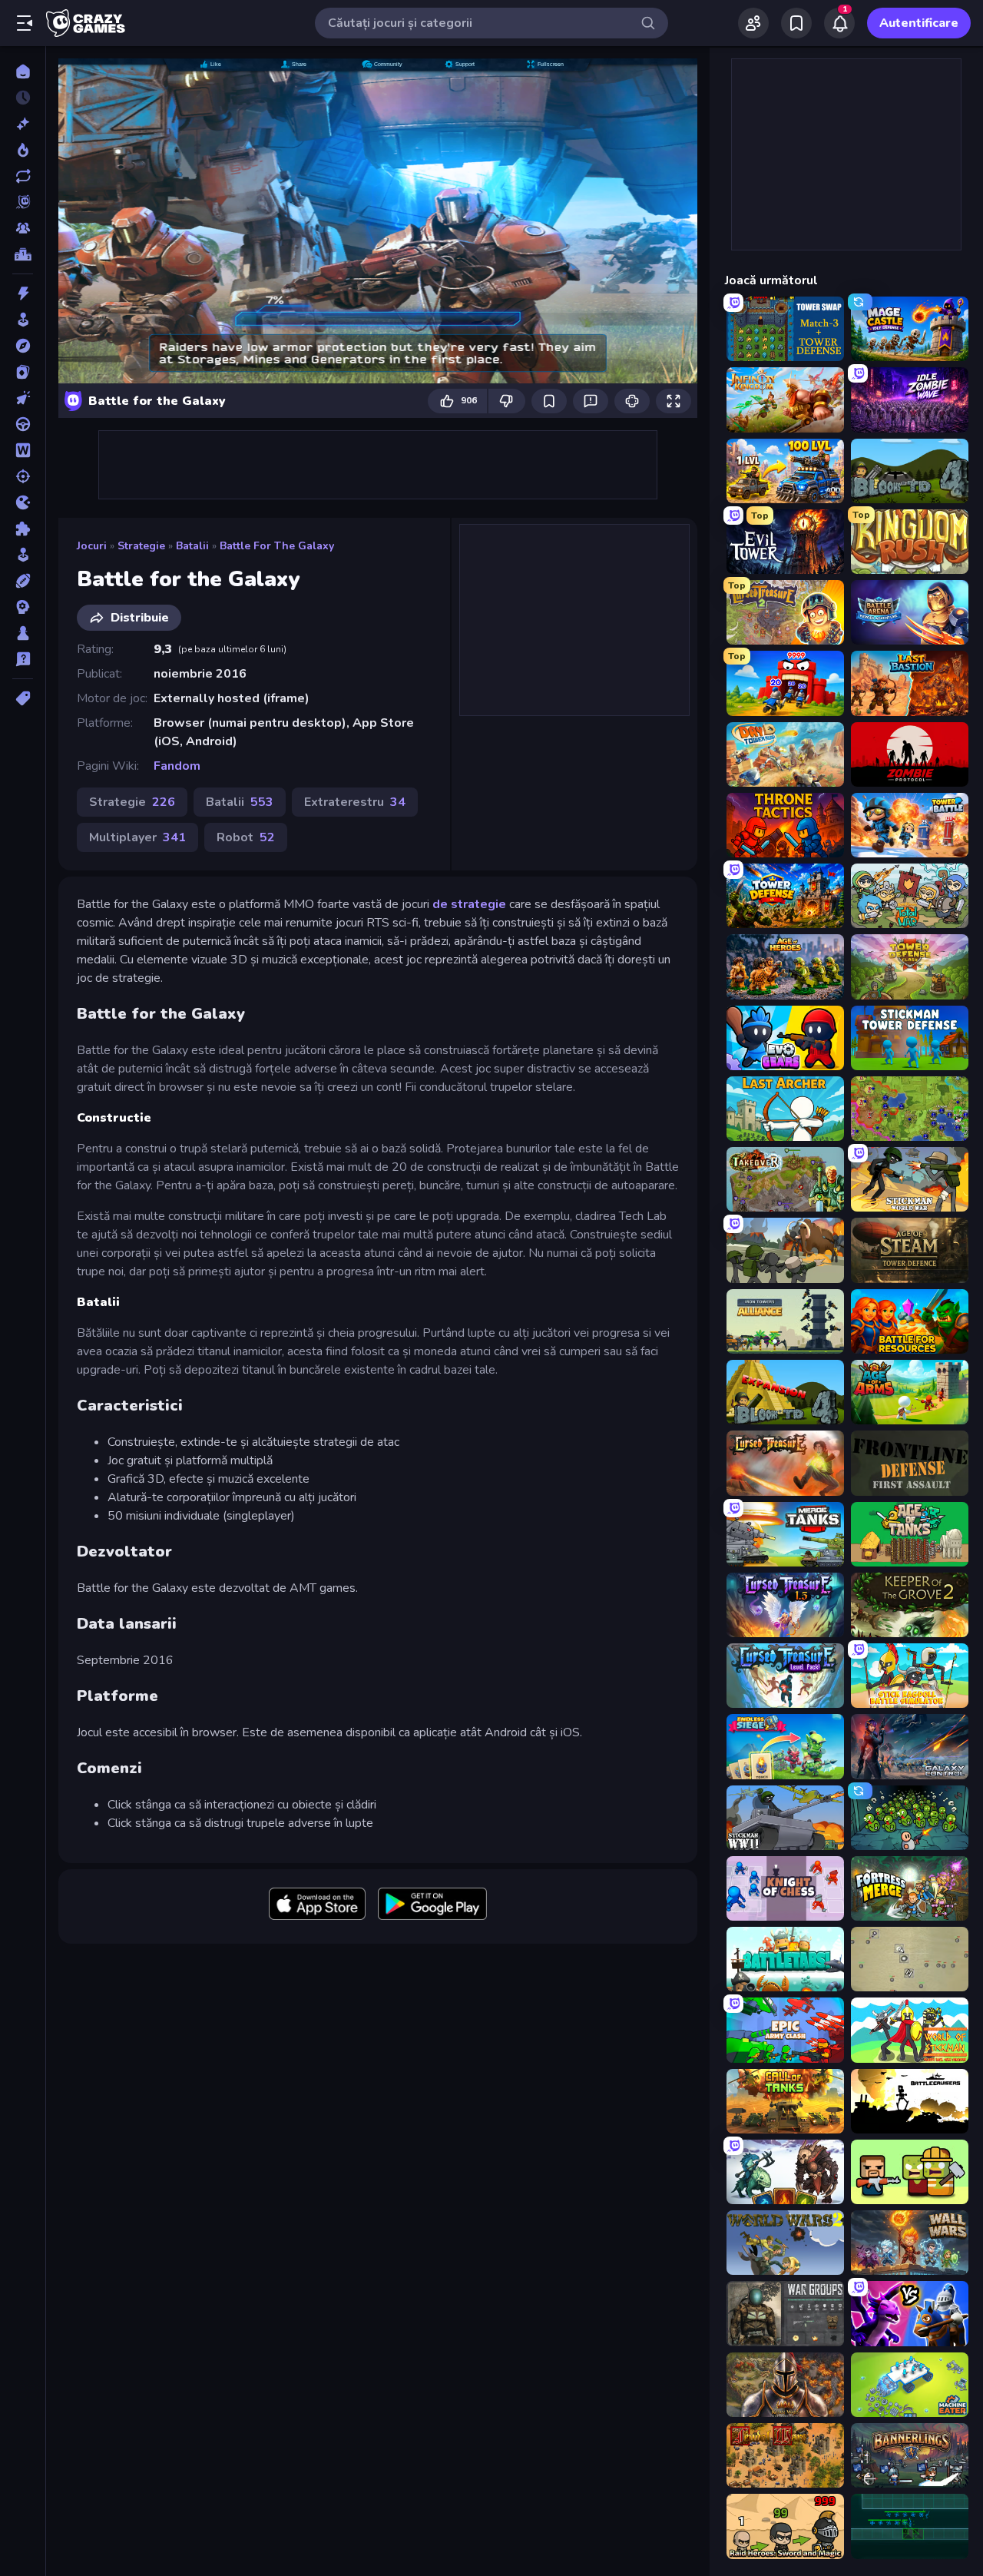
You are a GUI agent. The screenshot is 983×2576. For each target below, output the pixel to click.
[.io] (23, 502)
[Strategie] (23, 607)
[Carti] (23, 372)
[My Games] (796, 23)
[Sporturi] (23, 581)
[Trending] (23, 150)
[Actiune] (23, 293)
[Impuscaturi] (23, 476)
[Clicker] (23, 398)
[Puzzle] (23, 529)
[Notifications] (839, 23)
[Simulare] (23, 555)
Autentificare (919, 23)
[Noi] (23, 124)
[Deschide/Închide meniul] (25, 23)
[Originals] (23, 202)
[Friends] (753, 23)
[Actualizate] (23, 176)
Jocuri (92, 546)
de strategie (469, 904)
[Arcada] (23, 320)
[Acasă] (23, 71)
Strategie (141, 546)
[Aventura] (23, 346)
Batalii (192, 546)
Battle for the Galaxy (277, 546)
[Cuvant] (23, 450)
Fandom (177, 766)
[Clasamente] (23, 254)
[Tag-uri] (23, 698)
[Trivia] (23, 659)
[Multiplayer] (23, 228)
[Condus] (23, 424)
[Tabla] (23, 633)
